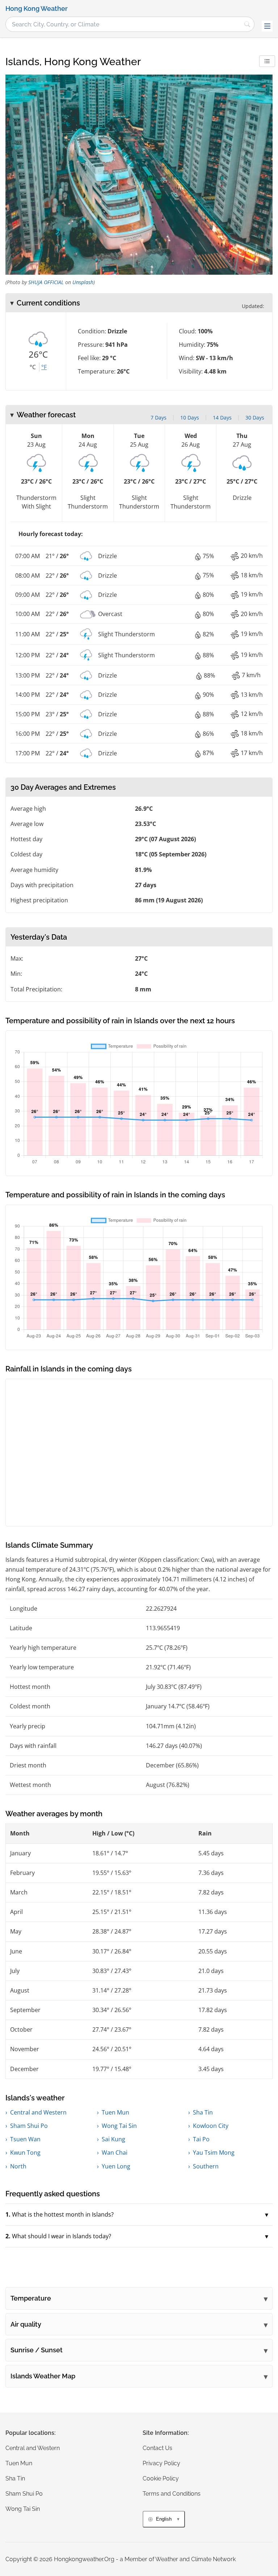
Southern (206, 2166)
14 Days (222, 418)
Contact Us (157, 2448)
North (18, 2166)
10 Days (190, 418)
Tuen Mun (115, 2112)
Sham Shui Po (29, 2126)
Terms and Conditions (172, 2494)
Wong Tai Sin (119, 2126)
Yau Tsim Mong (214, 2153)
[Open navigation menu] (267, 26)
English (164, 2519)
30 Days (255, 418)
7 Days (159, 418)
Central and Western (38, 2112)
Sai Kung (113, 2139)
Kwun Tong (25, 2153)
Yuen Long (116, 2166)
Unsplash (83, 282)
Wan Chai (115, 2153)
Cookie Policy (161, 2478)
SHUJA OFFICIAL (46, 282)
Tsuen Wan (25, 2139)
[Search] (247, 24)
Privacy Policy (161, 2463)
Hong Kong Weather (37, 9)
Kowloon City (211, 2126)
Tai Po (201, 2139)
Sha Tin (203, 2112)
